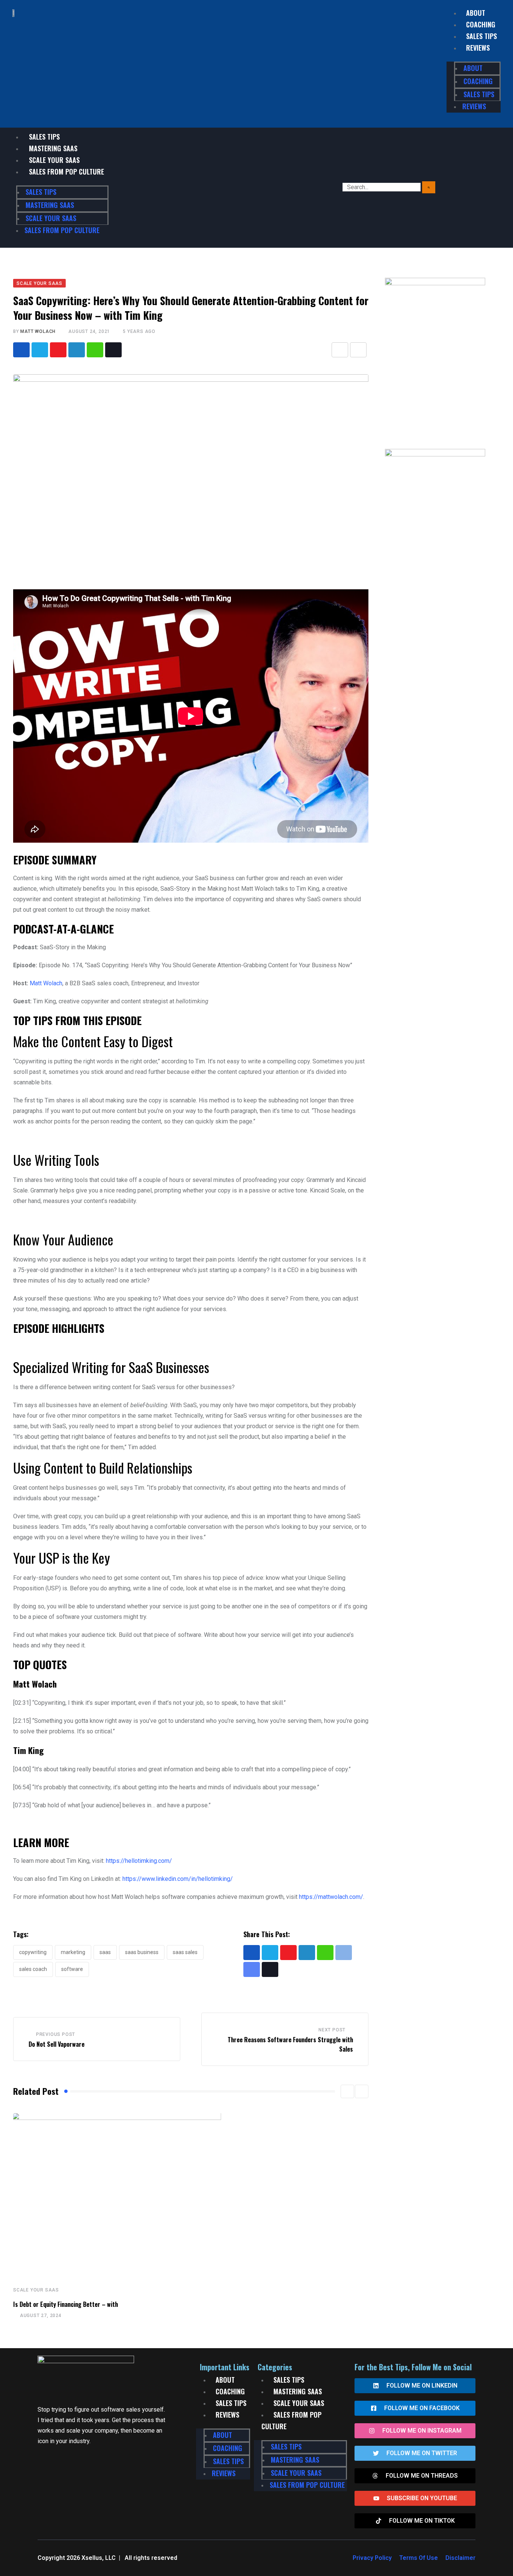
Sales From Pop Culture (66, 172)
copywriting (33, 1952)
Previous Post (56, 2034)
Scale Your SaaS (54, 160)
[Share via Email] (340, 350)
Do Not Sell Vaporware (57, 2044)
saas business (142, 1952)
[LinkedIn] (77, 350)
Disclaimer (460, 2558)
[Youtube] (58, 350)
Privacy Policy (372, 2558)
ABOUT (476, 13)
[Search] (429, 187)
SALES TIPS (481, 36)
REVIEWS (478, 48)
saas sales (185, 1952)
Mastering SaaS (53, 148)
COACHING (481, 24)
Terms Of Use (419, 2558)
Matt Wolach (38, 331)
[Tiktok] (113, 350)
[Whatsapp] (95, 350)
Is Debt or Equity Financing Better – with (66, 2304)
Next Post (332, 2030)
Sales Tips (44, 137)
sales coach (33, 1969)
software (72, 1969)
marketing (73, 1952)
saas (105, 1952)
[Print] (358, 350)
